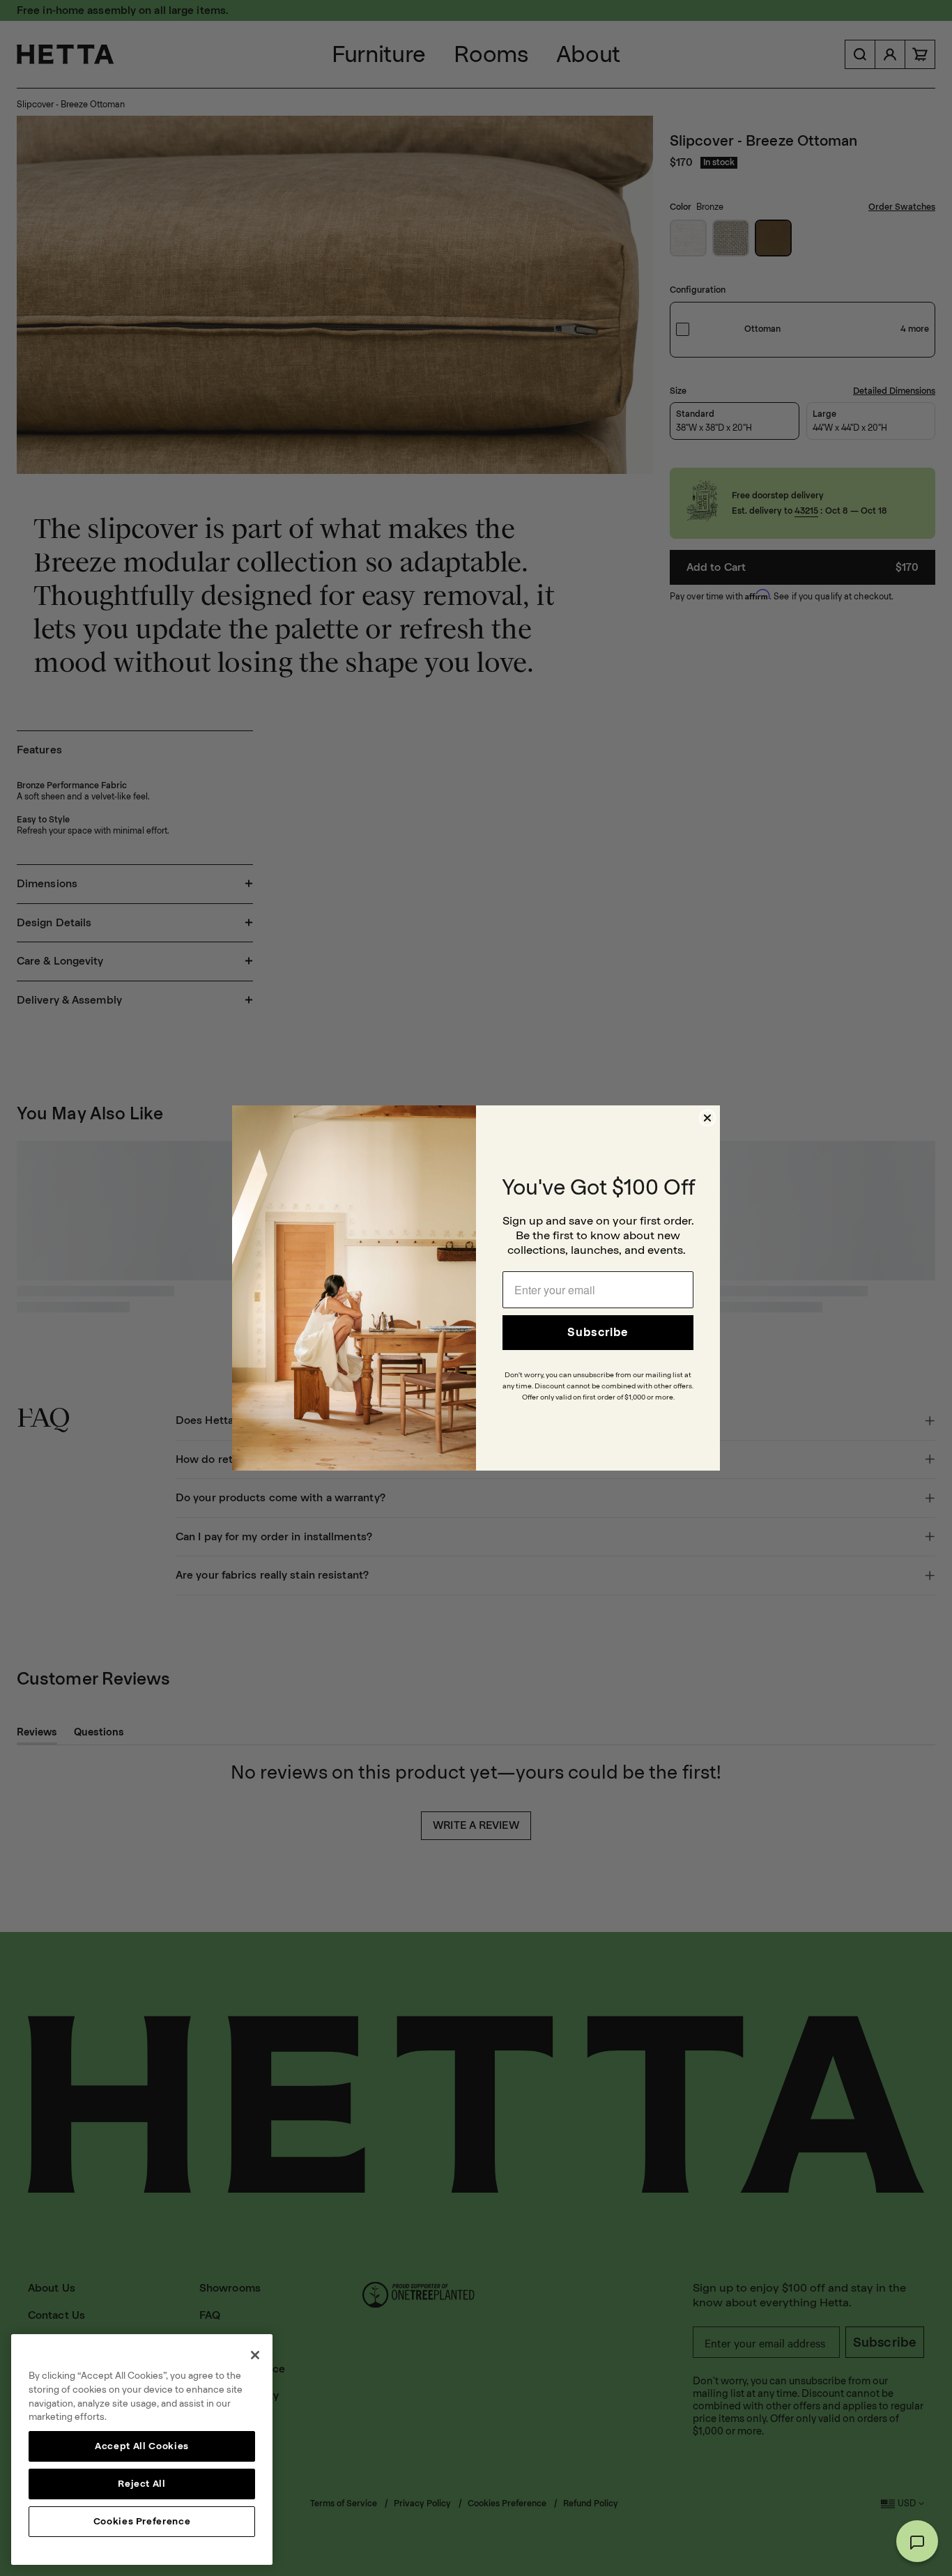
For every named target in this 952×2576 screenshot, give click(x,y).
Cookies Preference (142, 2521)
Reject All (142, 2484)
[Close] (255, 2355)
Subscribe (598, 1332)
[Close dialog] (707, 1118)
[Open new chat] (917, 2541)
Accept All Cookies (142, 2446)
